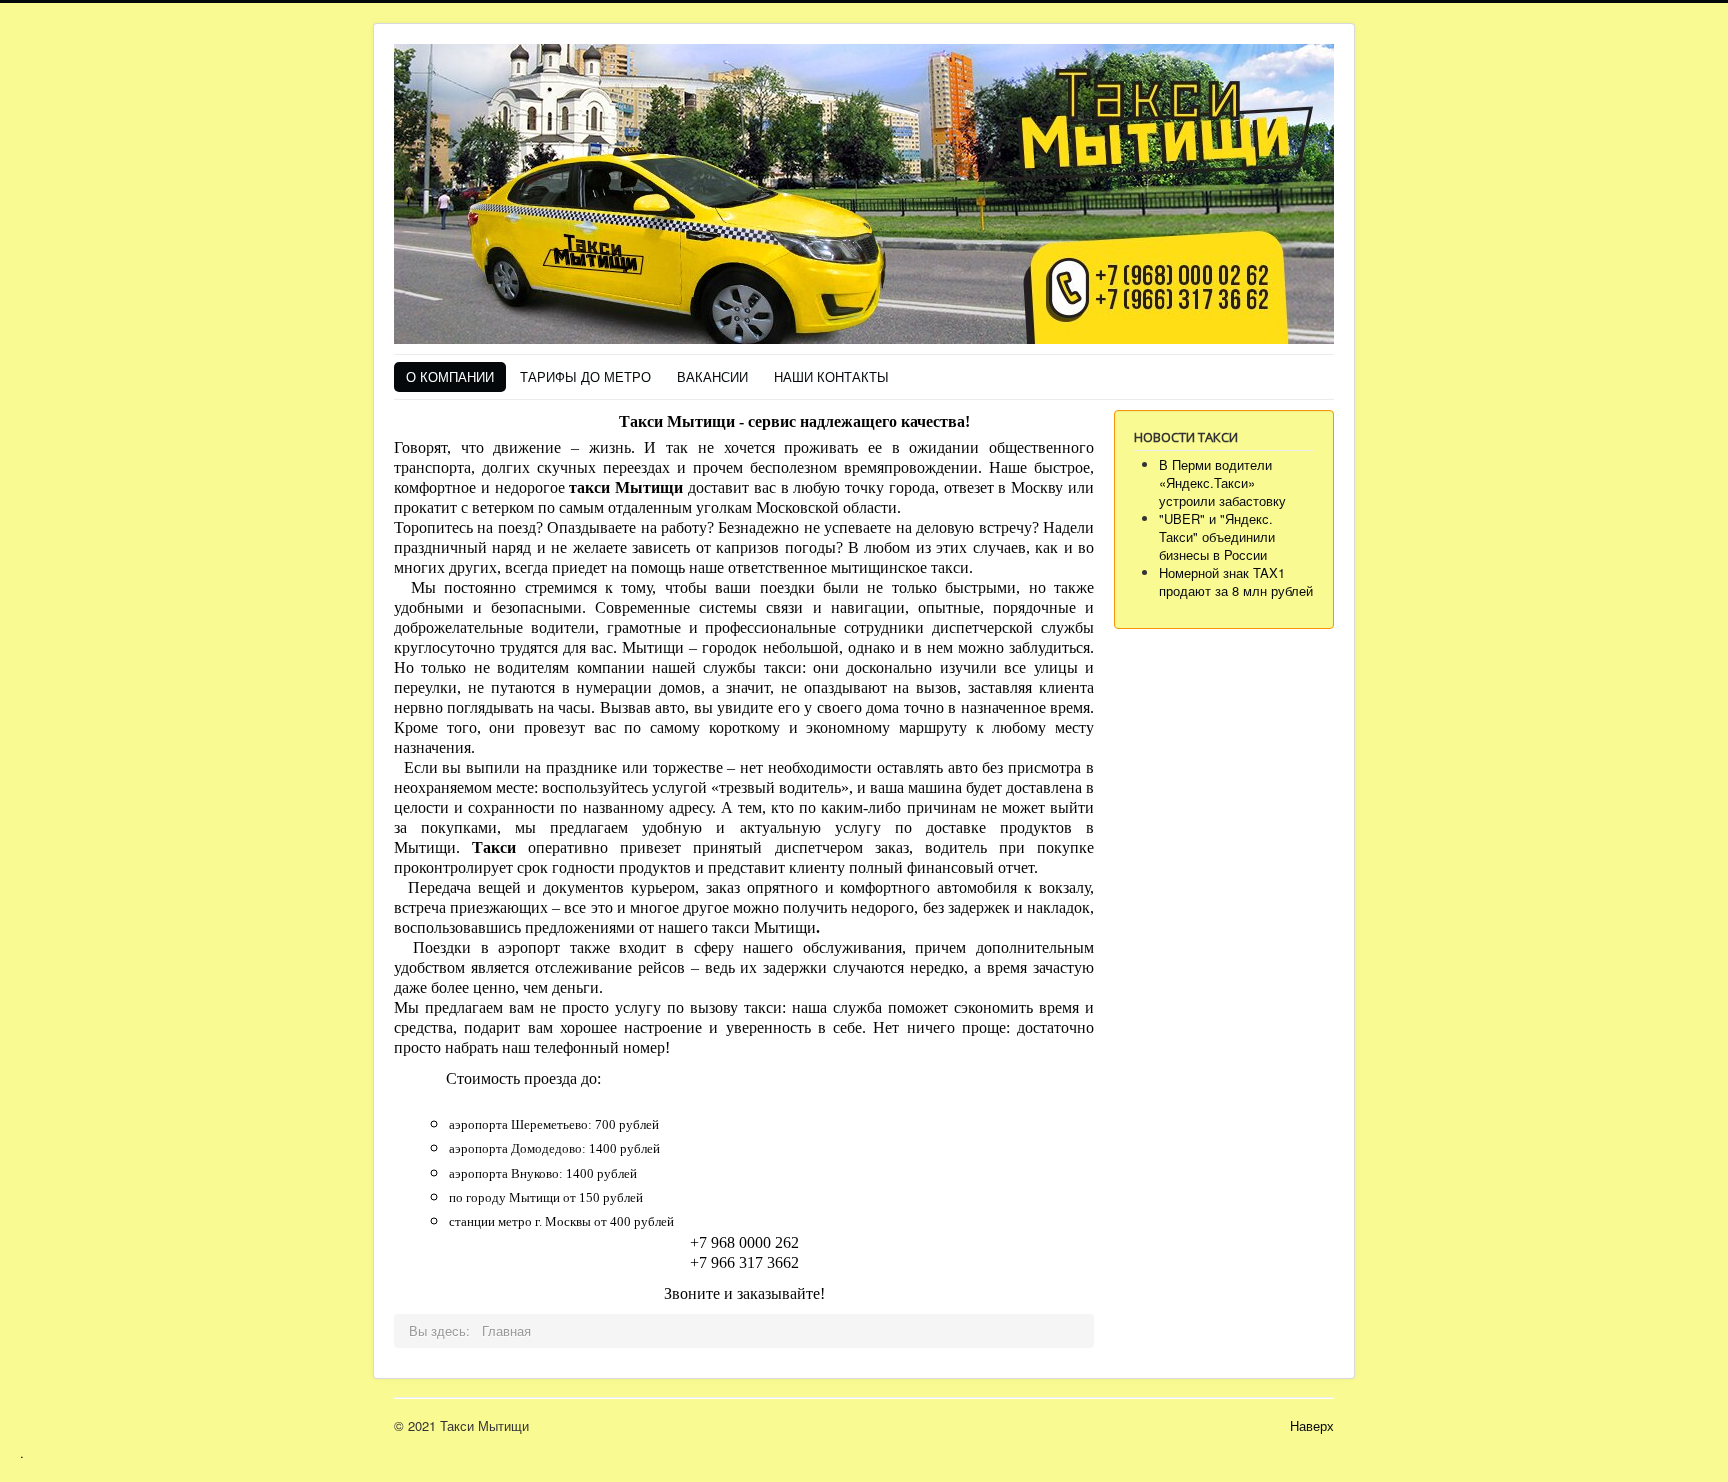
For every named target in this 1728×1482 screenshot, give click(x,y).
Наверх (1312, 1425)
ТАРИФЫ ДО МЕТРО (585, 376)
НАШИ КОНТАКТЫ (831, 376)
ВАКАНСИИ (712, 376)
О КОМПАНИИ (450, 376)
